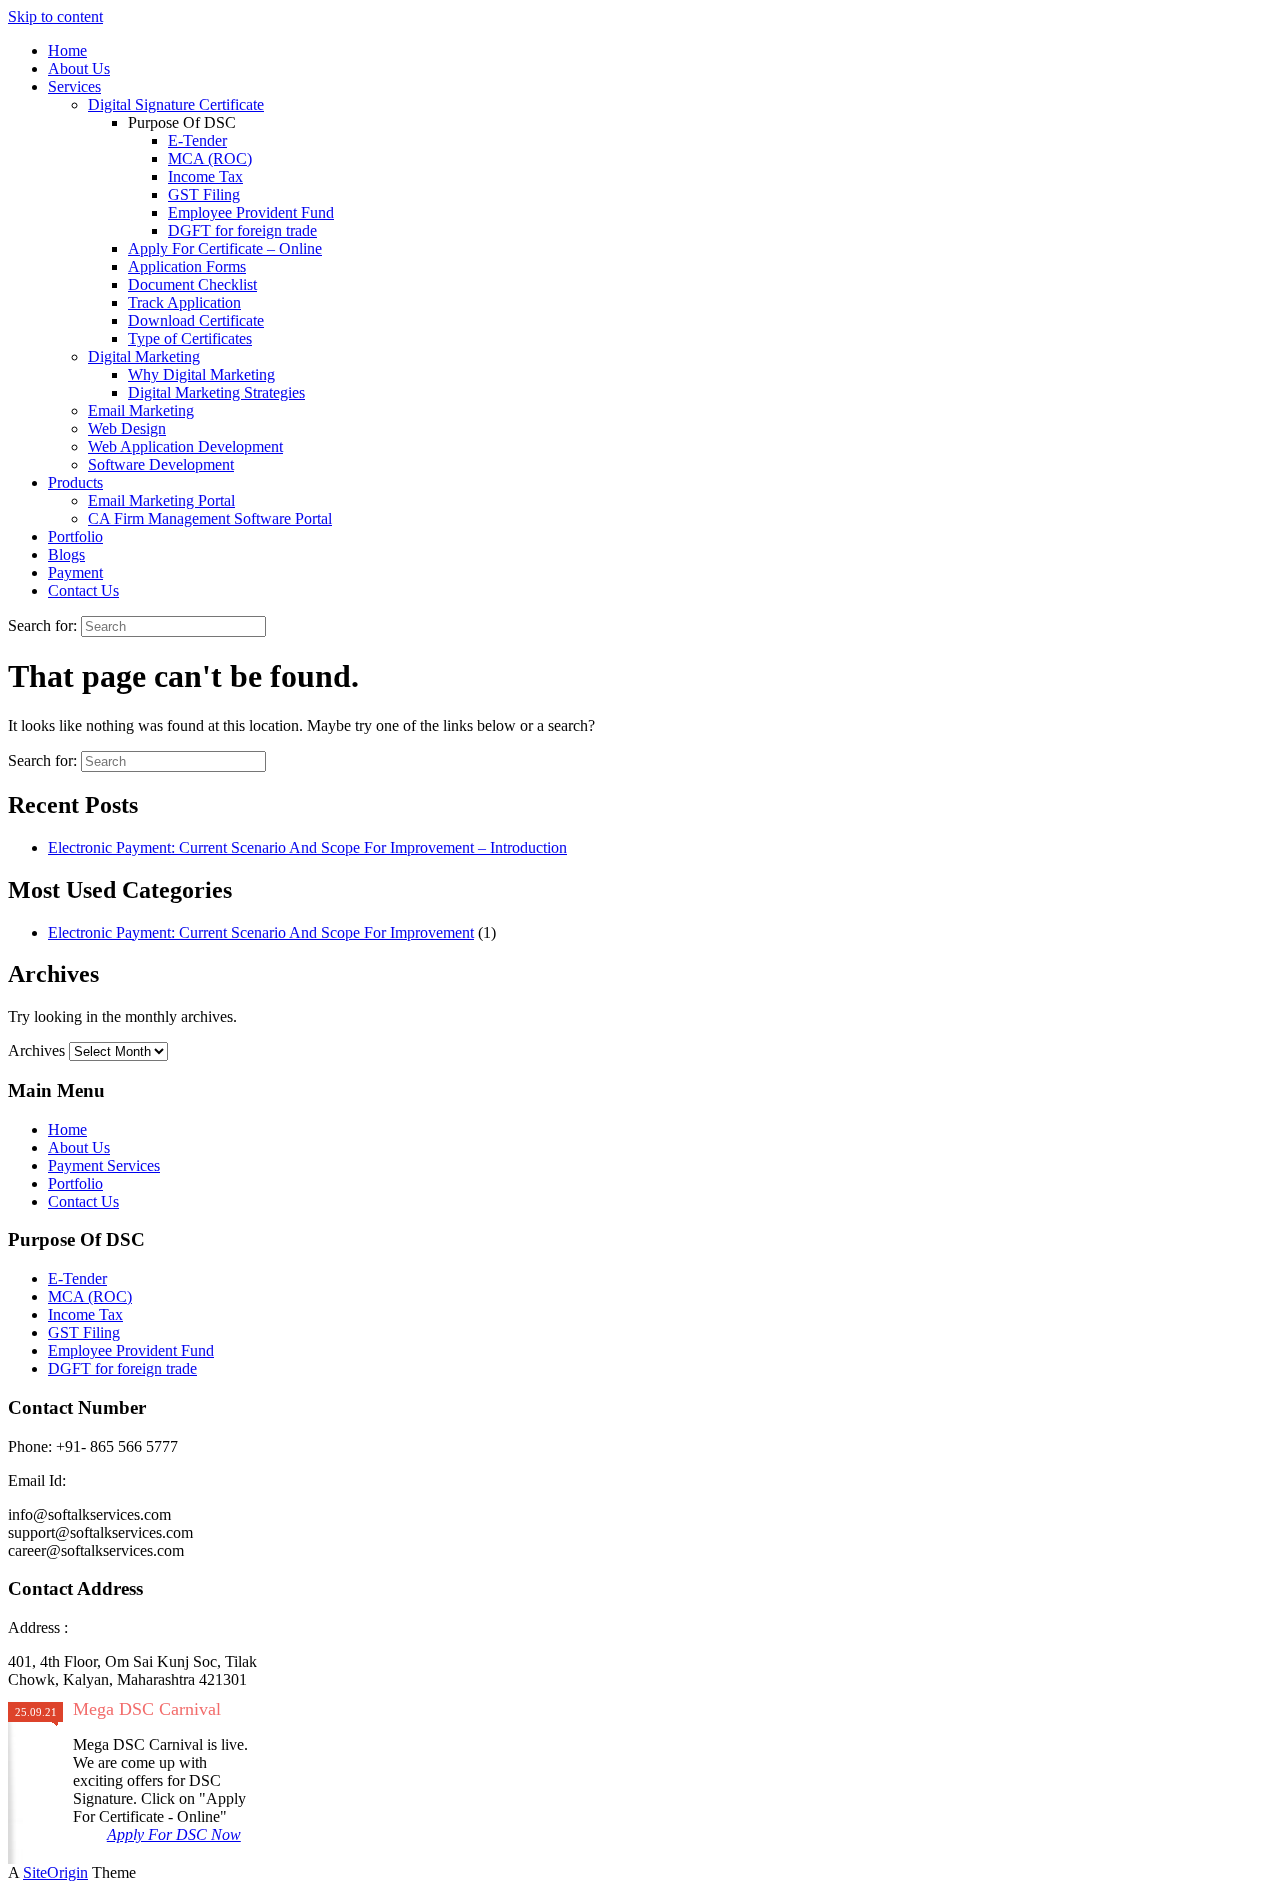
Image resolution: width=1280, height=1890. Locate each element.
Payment (75, 572)
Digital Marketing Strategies (216, 392)
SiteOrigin (55, 1872)
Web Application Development (185, 446)
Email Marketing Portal (161, 500)
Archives (36, 1050)
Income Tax (205, 176)
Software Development (161, 464)
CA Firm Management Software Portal (210, 518)
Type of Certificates (190, 338)
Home (67, 50)
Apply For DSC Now (174, 1834)
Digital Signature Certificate (176, 104)
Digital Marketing (144, 356)
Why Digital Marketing (201, 374)
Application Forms (187, 266)
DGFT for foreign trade (242, 230)
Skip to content (55, 16)
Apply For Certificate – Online (225, 248)
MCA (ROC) (210, 158)
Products (75, 482)
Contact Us (83, 590)
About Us (79, 68)
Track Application (184, 302)
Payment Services (104, 1165)
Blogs (66, 554)
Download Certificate (196, 320)
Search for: (42, 625)
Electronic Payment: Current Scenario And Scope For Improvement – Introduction (307, 847)
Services (74, 86)
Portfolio (75, 536)
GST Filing (204, 194)
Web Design (127, 428)
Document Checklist (192, 284)
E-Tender (197, 140)
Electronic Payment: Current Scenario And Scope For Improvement (261, 932)
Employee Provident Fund (251, 212)
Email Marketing (141, 410)
